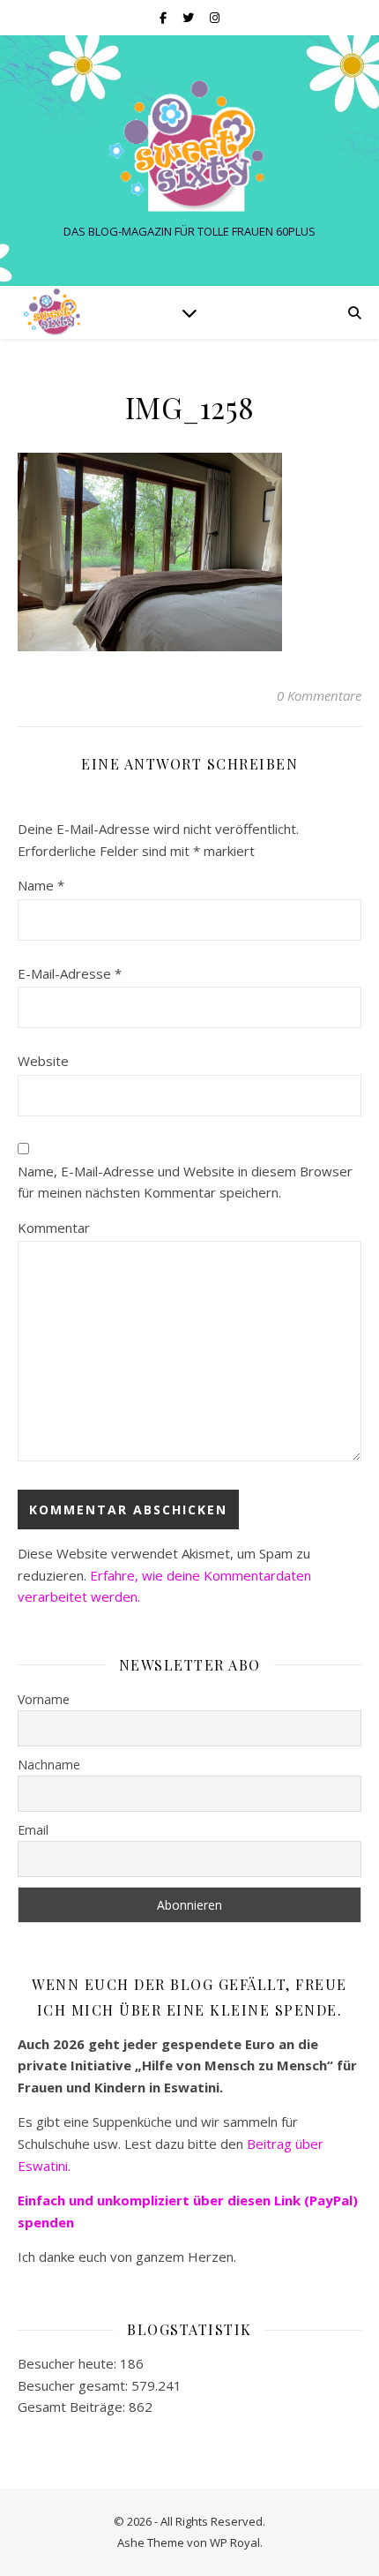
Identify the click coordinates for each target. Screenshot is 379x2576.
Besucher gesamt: (74, 2385)
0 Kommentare (319, 695)
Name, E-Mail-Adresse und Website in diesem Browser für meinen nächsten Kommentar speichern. (185, 1182)
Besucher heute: (69, 2363)
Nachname (49, 1765)
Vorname (44, 1699)
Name (41, 885)
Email (33, 1830)
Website (43, 1061)
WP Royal (235, 2542)
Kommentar (54, 1228)
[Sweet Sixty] (189, 146)
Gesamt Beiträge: (73, 2407)
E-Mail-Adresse (70, 973)
